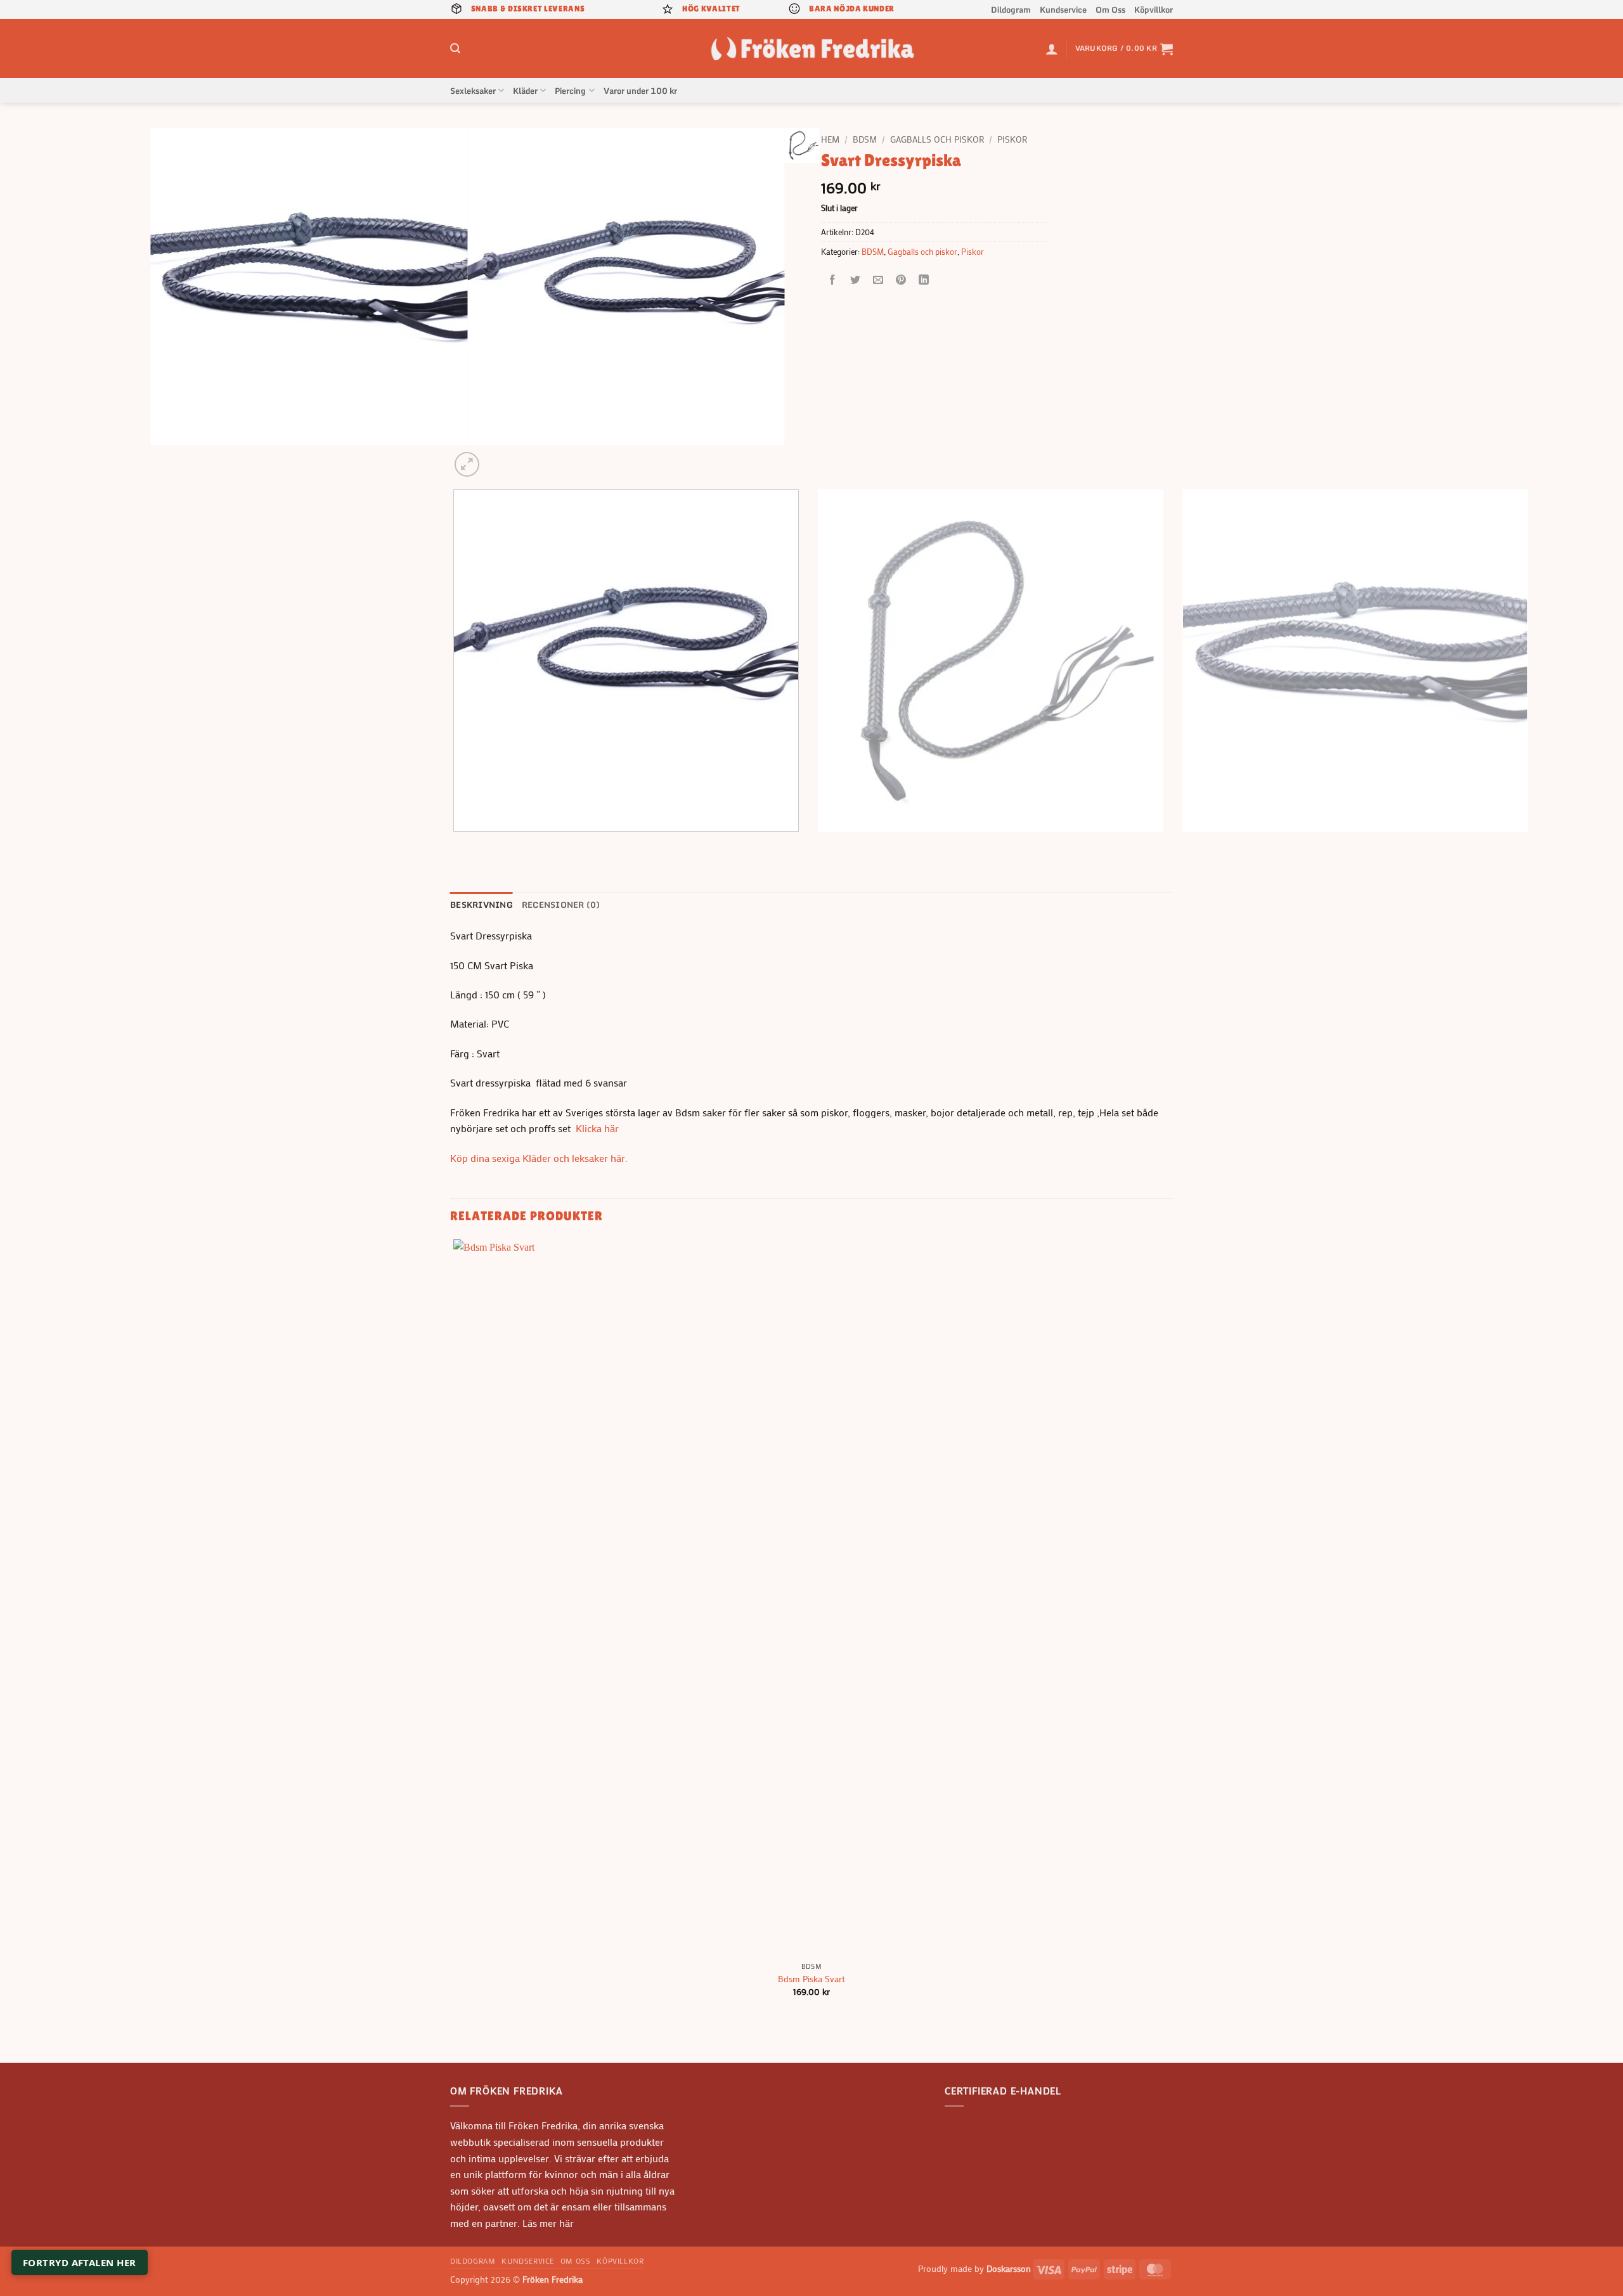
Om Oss (1110, 10)
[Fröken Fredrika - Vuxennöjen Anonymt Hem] (811, 48)
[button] (455, 48)
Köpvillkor (1154, 10)
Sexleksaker (473, 91)
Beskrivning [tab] (482, 905)
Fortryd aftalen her (80, 2262)
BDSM (865, 139)
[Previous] (456, 844)
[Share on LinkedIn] (924, 280)
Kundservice (1063, 10)
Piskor (1012, 139)
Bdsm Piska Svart (811, 1979)
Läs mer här (547, 2223)
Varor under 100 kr (640, 91)
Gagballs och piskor (937, 139)
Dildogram (1011, 10)
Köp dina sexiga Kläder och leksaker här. (539, 1158)
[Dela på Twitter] (856, 280)
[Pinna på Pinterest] (901, 280)
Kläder (525, 91)
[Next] (497, 457)
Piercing (570, 91)
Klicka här (597, 1128)
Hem (830, 139)
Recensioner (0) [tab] (561, 905)
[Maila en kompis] (878, 280)
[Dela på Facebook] (833, 280)
